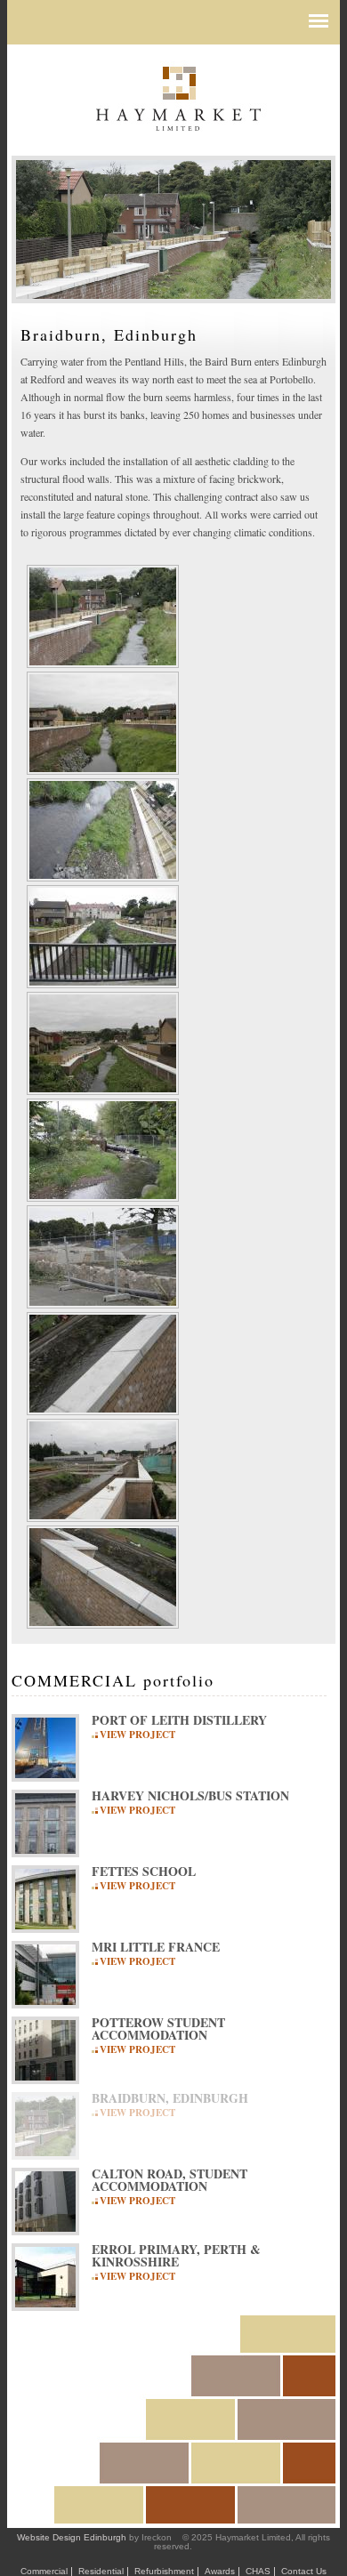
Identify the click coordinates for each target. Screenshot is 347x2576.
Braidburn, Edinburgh (170, 2098)
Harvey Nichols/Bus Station (190, 1796)
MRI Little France (156, 1947)
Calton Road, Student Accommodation (169, 2180)
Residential (101, 2571)
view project (137, 1734)
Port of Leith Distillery (179, 1720)
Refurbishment (164, 2571)
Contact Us (304, 2571)
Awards (220, 2571)
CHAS (258, 2571)
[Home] (178, 102)
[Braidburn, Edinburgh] (103, 659)
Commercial (44, 2571)
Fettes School (144, 1872)
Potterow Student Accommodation (158, 2029)
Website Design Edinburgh (72, 2537)
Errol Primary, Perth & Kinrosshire (176, 2256)
